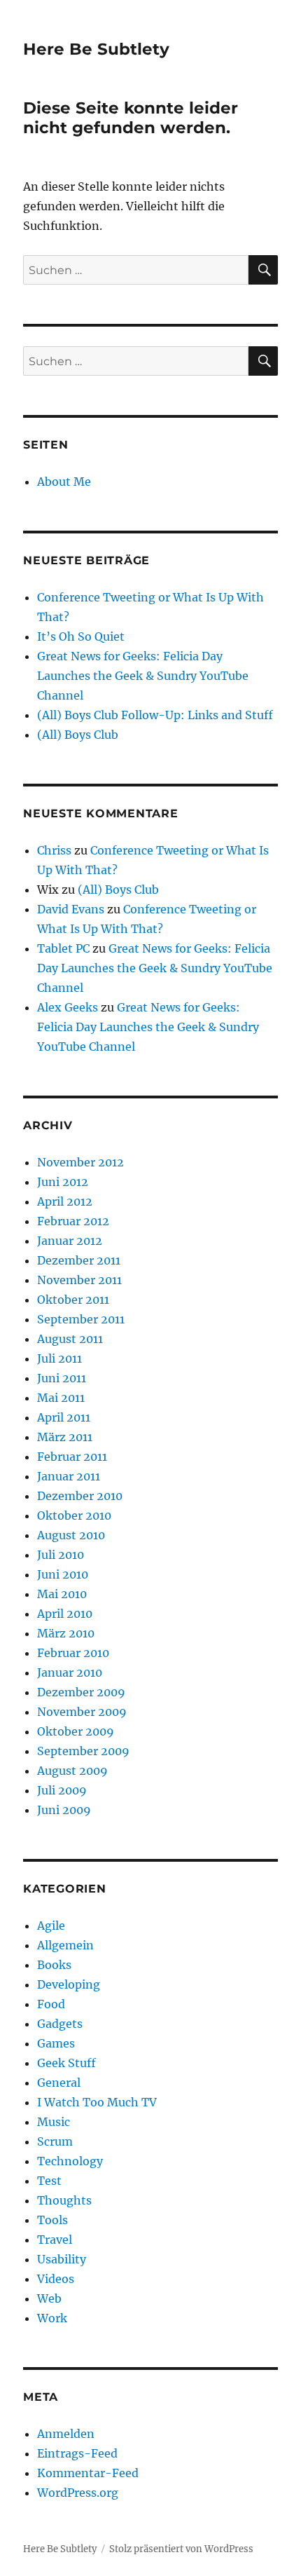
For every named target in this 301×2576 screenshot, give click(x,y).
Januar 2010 (70, 1672)
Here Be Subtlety (96, 49)
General (59, 2083)
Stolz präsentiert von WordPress (181, 2549)
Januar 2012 (70, 1241)
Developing (69, 1984)
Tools (52, 2220)
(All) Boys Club (78, 735)
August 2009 (72, 1771)
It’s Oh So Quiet (81, 636)
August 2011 (70, 1339)
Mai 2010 (62, 1594)
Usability (62, 2259)
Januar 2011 (69, 1476)
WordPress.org (78, 2493)
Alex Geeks (68, 1007)
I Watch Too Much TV (97, 2102)
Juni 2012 (63, 1182)
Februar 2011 (72, 1457)
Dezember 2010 (80, 1496)
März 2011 (65, 1437)
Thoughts (64, 2200)
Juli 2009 (62, 1790)
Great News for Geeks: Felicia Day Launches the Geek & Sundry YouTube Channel (143, 676)
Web (49, 2298)
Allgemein (65, 1945)
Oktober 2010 (74, 1515)
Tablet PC (63, 948)
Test (49, 2181)
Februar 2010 (73, 1653)
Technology (70, 2161)
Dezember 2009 (81, 1692)
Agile (51, 1926)
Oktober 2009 (76, 1731)
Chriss (54, 850)
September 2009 (83, 1751)
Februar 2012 (73, 1221)
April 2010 (65, 1614)
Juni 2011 (62, 1378)
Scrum (55, 2141)
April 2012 (65, 1201)
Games (56, 2043)
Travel (55, 2240)
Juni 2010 (63, 1574)
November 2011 (79, 1280)
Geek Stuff (66, 2063)
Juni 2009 (64, 1810)
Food (51, 2004)
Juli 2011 (59, 1358)
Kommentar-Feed (88, 2473)
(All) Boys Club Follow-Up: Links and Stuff (155, 715)
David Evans (71, 909)
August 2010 (71, 1535)
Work (52, 2318)
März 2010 (66, 1633)
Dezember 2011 (79, 1260)
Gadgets (60, 2024)
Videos (56, 2279)
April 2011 (64, 1417)
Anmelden (66, 2434)
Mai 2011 (61, 1398)
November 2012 (80, 1162)
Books (54, 1965)
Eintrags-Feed (77, 2453)
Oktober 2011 (73, 1300)
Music (54, 2122)
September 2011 (81, 1319)
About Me (64, 482)
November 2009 (82, 1712)
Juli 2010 (61, 1555)
